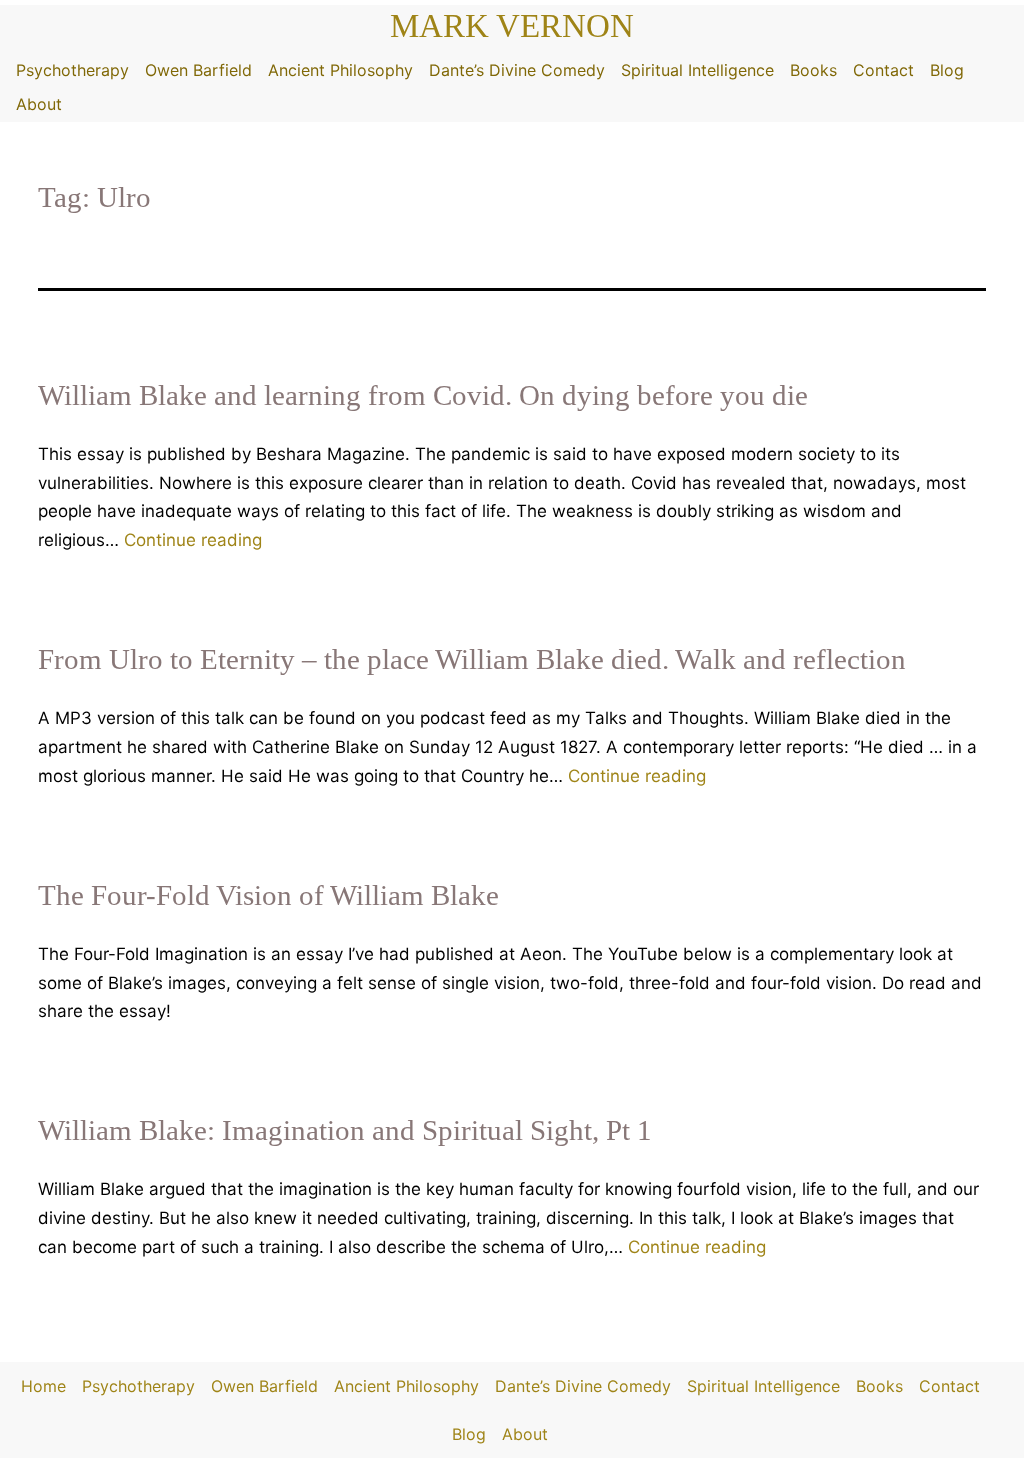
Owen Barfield (198, 70)
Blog (947, 70)
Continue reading (193, 540)
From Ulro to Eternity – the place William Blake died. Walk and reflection (472, 659)
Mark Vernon (512, 26)
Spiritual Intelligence (697, 70)
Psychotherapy (72, 70)
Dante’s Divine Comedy (517, 70)
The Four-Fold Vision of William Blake (268, 895)
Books (813, 70)
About (39, 104)
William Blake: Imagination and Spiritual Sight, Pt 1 (345, 1130)
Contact (883, 70)
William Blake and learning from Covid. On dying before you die (423, 395)
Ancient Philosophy (340, 70)
